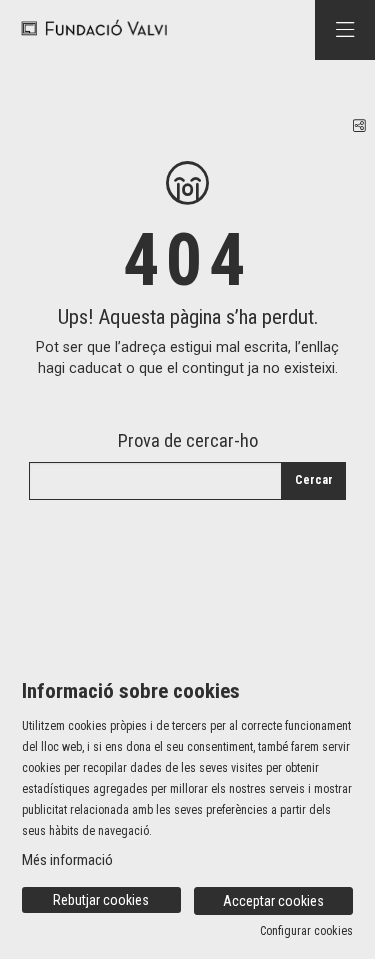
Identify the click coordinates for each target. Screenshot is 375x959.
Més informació (67, 860)
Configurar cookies (306, 931)
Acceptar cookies (273, 901)
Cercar (314, 480)
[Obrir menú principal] (345, 30)
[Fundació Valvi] (87, 29)
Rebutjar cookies (101, 900)
